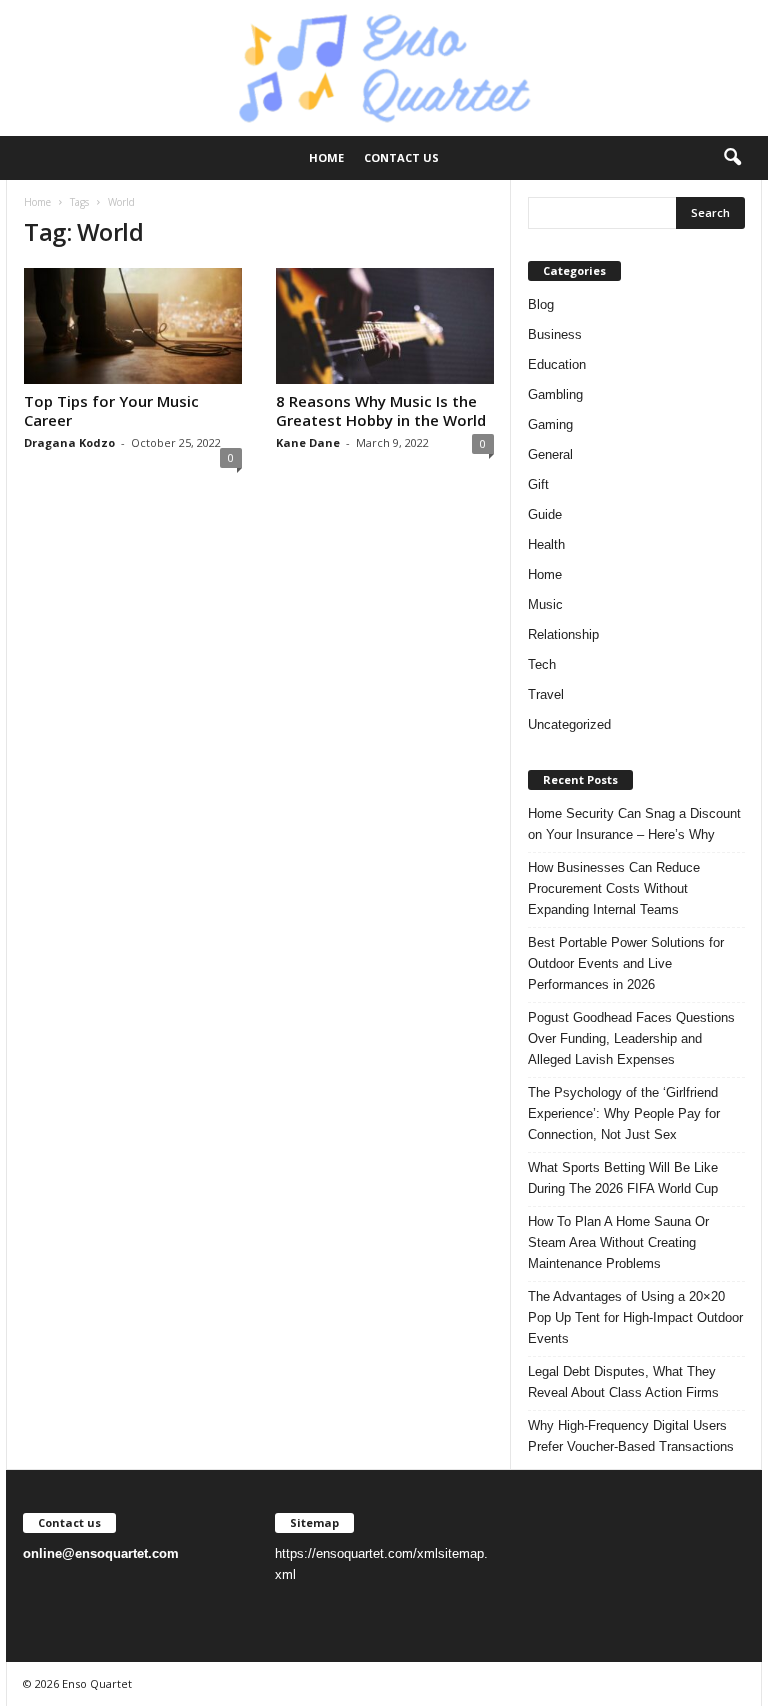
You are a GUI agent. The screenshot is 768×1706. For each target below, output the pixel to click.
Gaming (550, 424)
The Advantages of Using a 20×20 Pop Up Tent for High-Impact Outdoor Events (635, 1317)
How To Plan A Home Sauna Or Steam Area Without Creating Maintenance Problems (618, 1242)
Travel (546, 694)
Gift (538, 484)
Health (546, 544)
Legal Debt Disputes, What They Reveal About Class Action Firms (623, 1382)
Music (545, 604)
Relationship (563, 634)
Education (557, 364)
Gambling (555, 394)
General (550, 454)
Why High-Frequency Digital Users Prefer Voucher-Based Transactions (631, 1436)
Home (326, 157)
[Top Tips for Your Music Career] (133, 326)
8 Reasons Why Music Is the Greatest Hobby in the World (381, 410)
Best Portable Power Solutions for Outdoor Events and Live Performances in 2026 (626, 963)
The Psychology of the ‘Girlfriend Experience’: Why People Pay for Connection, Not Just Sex (624, 1113)
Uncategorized (569, 724)
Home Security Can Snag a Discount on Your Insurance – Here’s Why (634, 824)
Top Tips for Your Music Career (111, 410)
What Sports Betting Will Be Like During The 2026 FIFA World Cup (623, 1178)
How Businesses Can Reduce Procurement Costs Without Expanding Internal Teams (614, 888)
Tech (542, 664)
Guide (545, 514)
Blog (541, 304)
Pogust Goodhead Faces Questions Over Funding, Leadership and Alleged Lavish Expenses (631, 1038)
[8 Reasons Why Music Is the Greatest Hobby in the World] (385, 326)
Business (555, 334)
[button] (732, 158)
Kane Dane (308, 442)
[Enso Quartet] (384, 68)
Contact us (401, 157)
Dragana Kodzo (69, 442)
